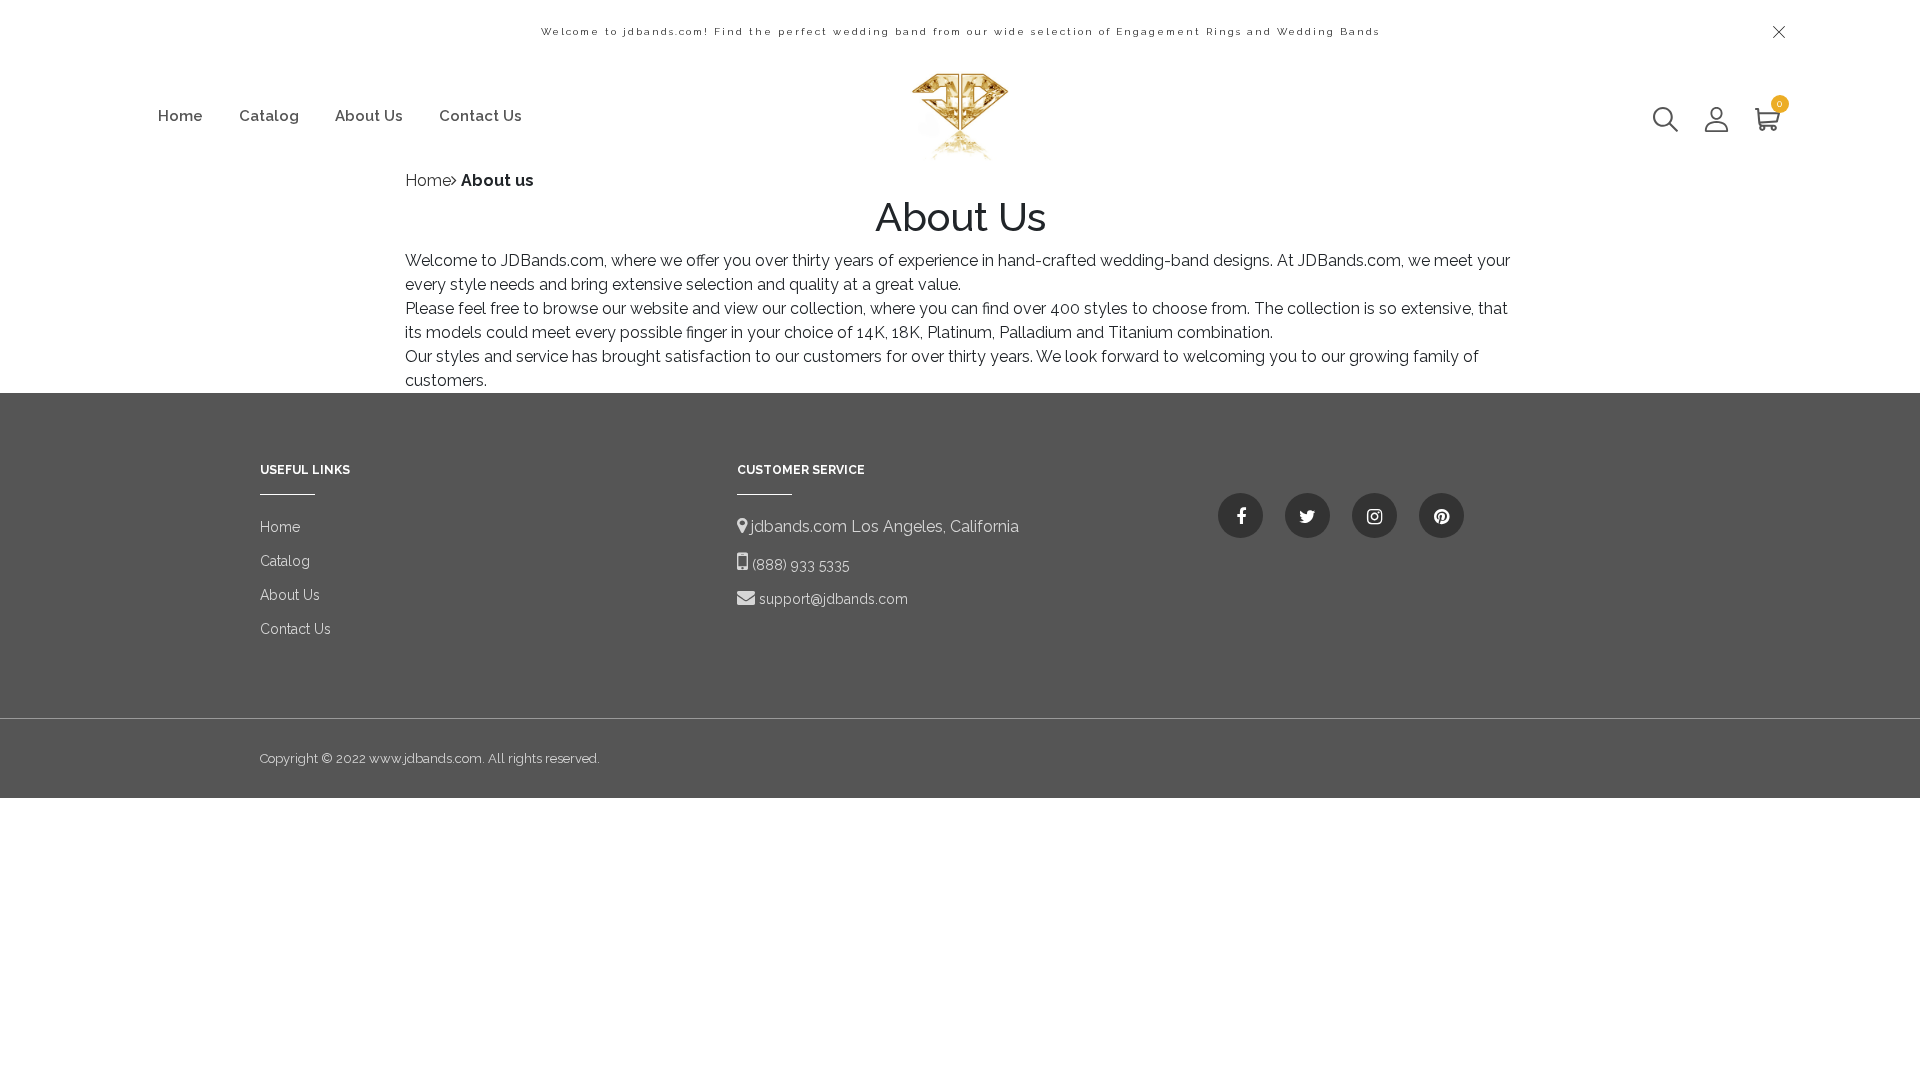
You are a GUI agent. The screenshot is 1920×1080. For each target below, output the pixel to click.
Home (180, 116)
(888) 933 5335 (798, 565)
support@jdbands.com (831, 599)
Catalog (269, 116)
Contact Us (480, 116)
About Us (369, 116)
